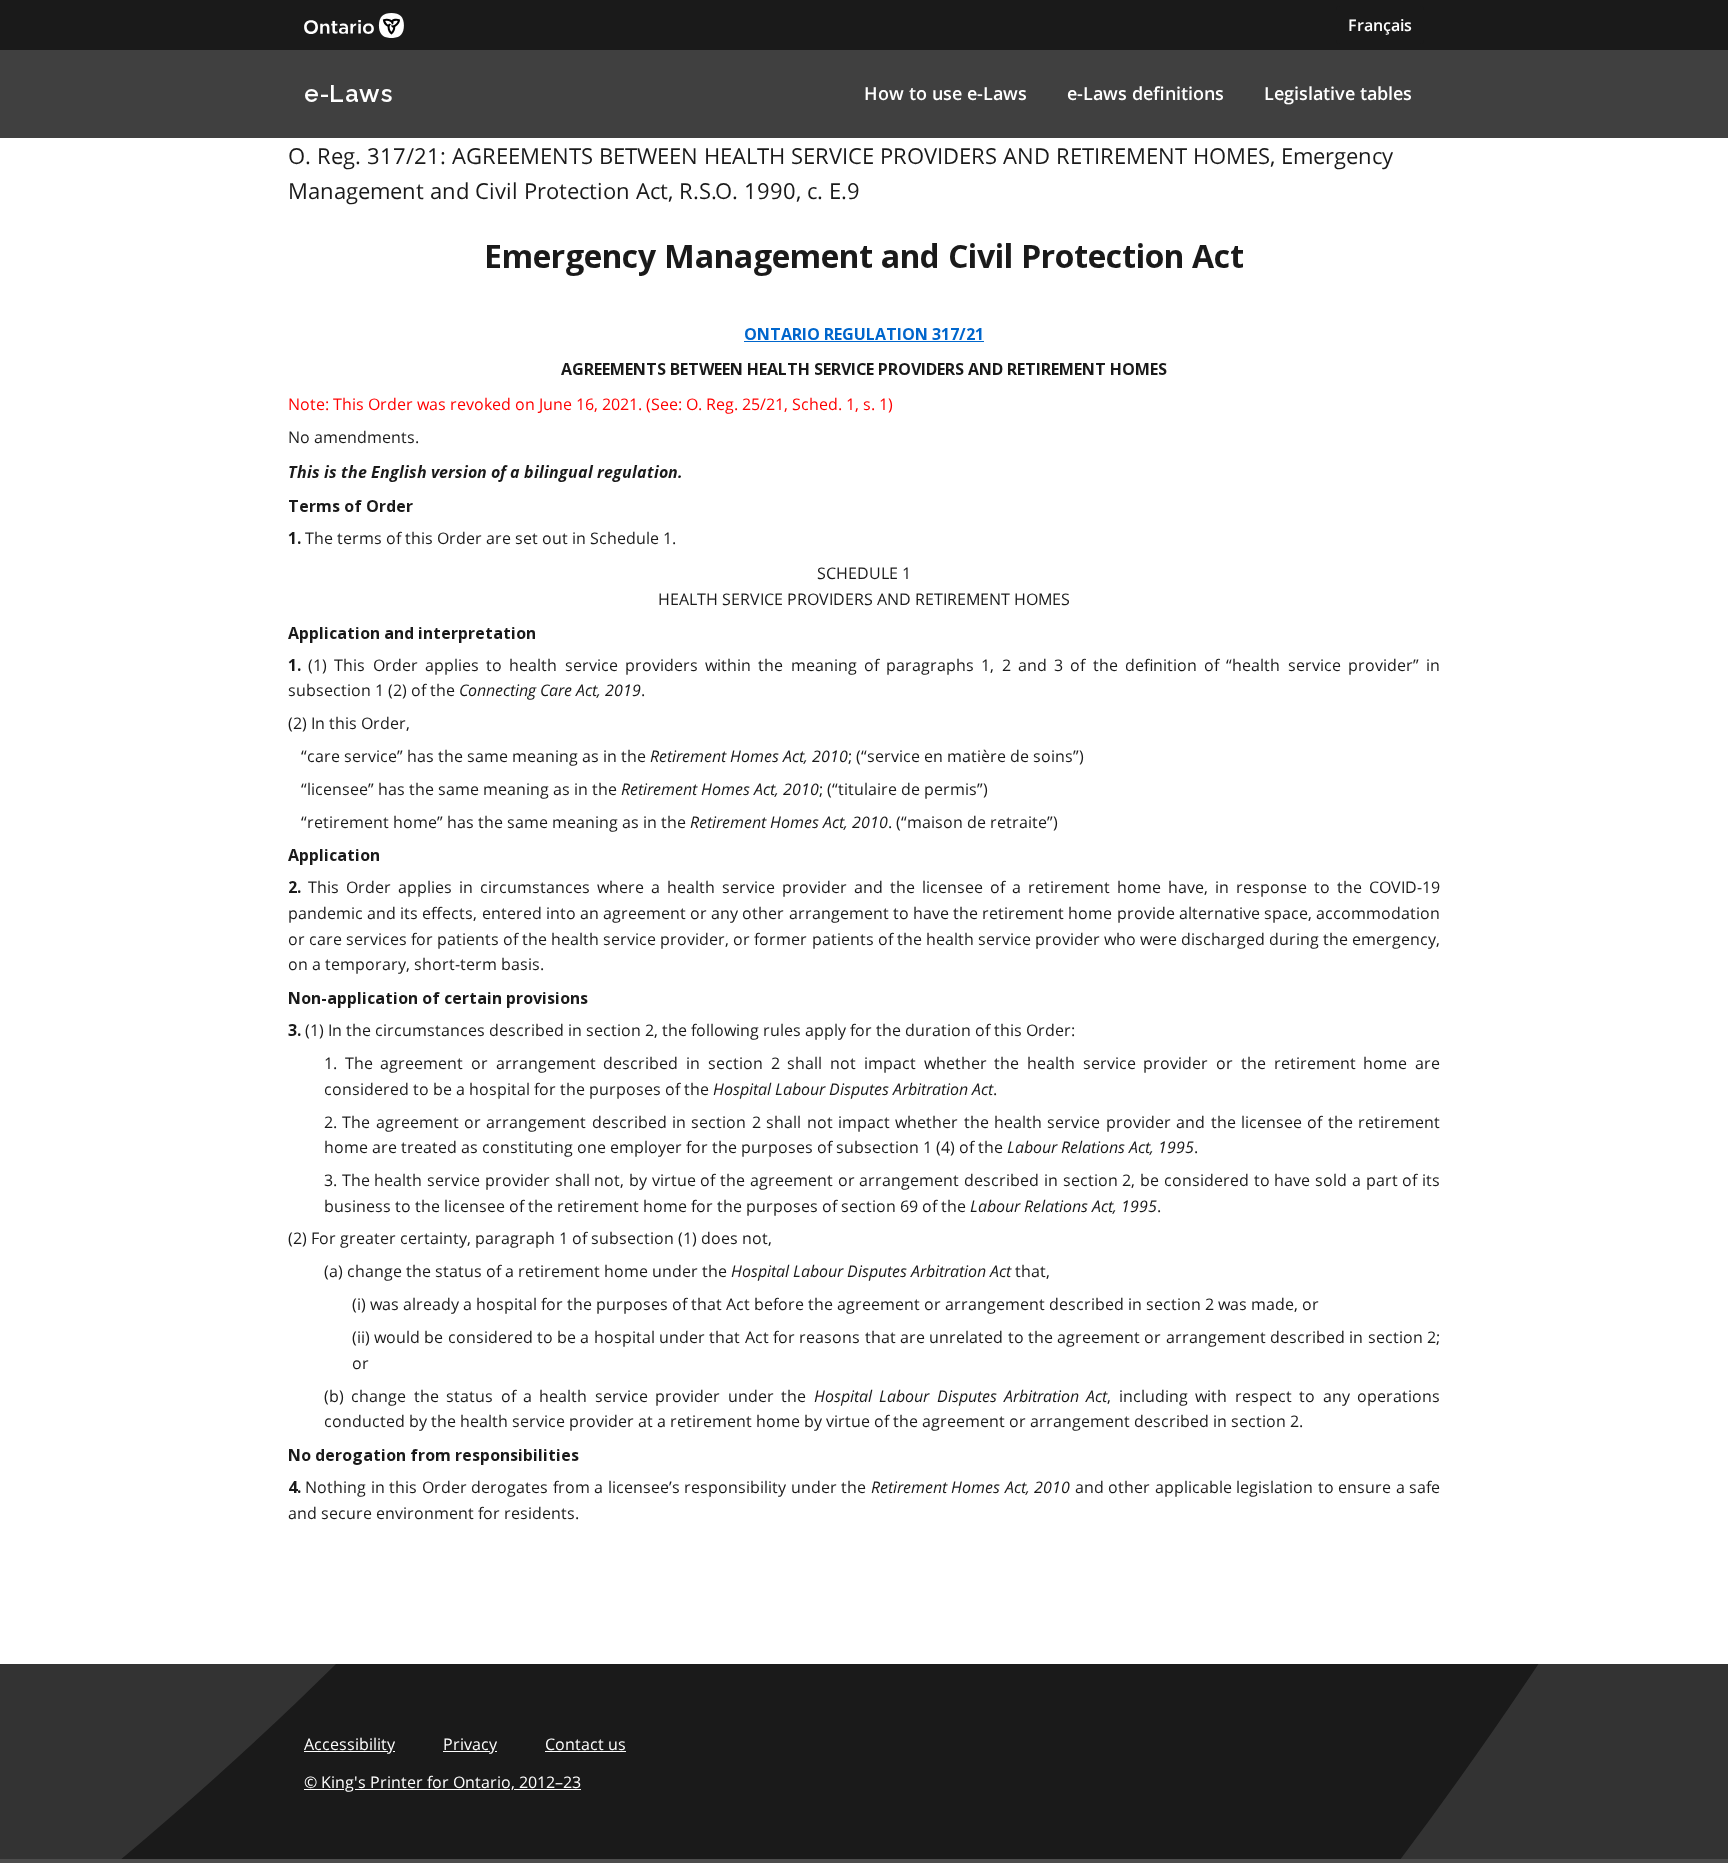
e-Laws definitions (1145, 93)
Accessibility (349, 1744)
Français (1380, 25)
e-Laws (348, 93)
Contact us (585, 1744)
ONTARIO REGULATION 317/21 (864, 334)
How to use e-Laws (945, 93)
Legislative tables (1338, 93)
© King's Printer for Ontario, (442, 1782)
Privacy (470, 1744)
